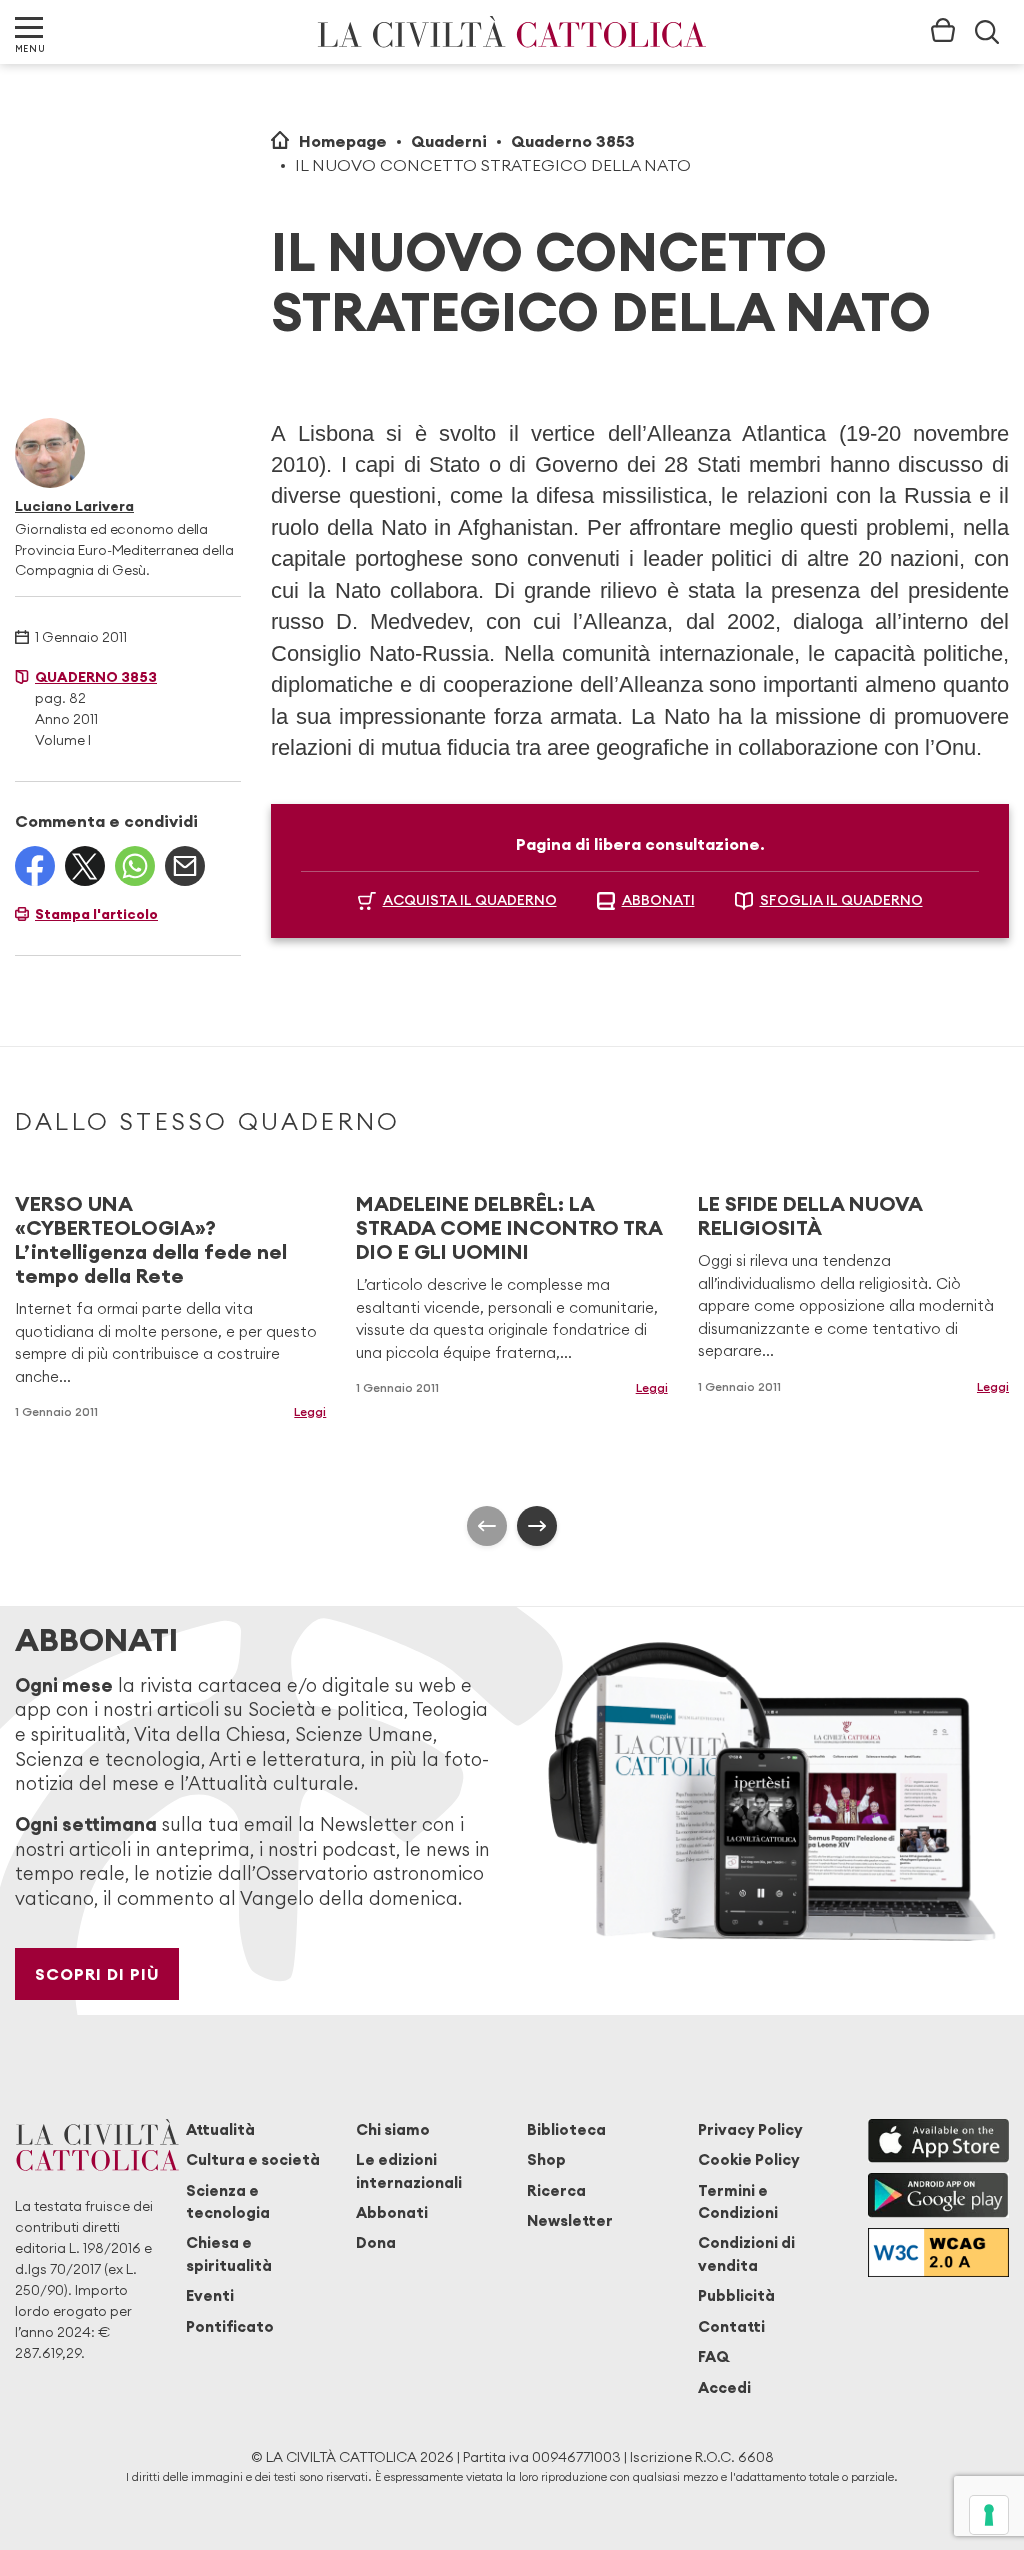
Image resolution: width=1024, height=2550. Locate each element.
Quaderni (449, 141)
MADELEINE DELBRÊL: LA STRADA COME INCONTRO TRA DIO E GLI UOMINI (509, 1227)
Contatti (731, 2326)
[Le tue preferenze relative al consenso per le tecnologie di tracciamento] (989, 2515)
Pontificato (230, 2326)
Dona (376, 2242)
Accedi (724, 2387)
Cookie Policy (749, 2159)
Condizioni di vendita (746, 2253)
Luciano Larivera (74, 506)
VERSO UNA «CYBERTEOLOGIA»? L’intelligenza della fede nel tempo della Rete (151, 1239)
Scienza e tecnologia (228, 2201)
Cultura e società (253, 2159)
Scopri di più (97, 1974)
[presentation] (487, 1526)
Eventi (210, 2295)
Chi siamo (393, 2129)
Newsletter (570, 2220)
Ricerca (556, 2190)
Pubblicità (736, 2295)
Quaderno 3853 (573, 141)
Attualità (220, 2129)
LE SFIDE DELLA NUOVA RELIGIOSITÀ (810, 1215)
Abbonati (392, 2212)
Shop (546, 2159)
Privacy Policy (750, 2129)
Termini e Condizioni (738, 2201)
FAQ (713, 2356)
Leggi (310, 1411)
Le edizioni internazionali (409, 2170)
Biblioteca (566, 2129)
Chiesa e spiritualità (229, 2253)
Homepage (343, 141)
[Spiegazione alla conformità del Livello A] (938, 2253)
